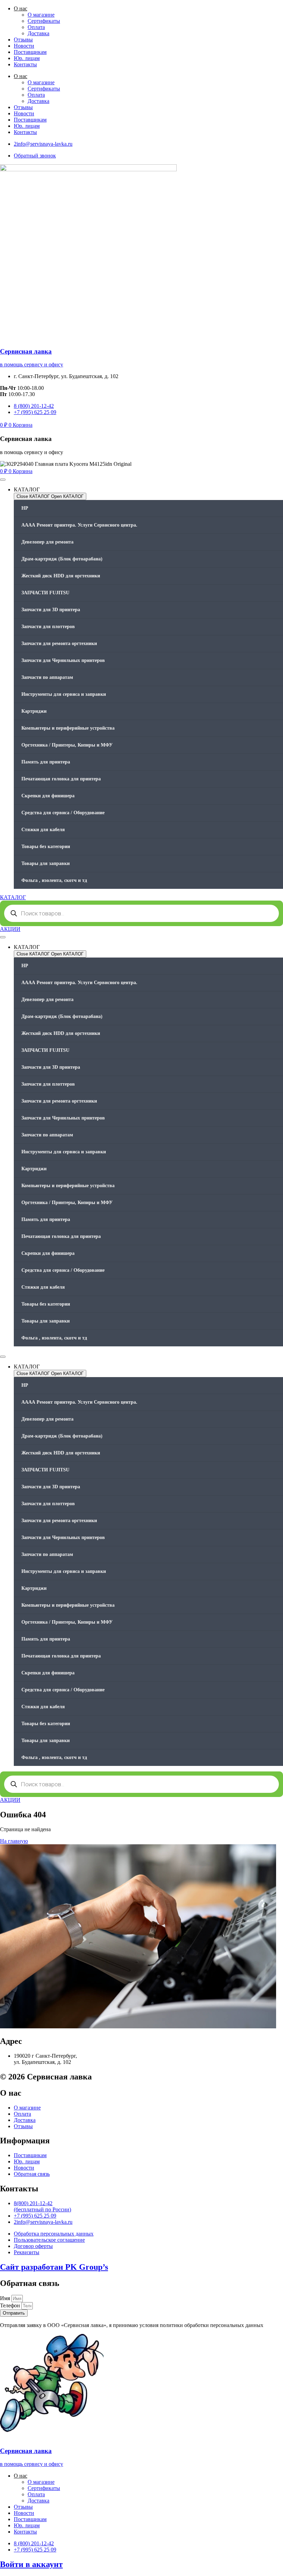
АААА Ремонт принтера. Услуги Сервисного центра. (79, 525)
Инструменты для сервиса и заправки (64, 694)
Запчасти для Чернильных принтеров (63, 660)
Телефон (11, 2305)
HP (25, 508)
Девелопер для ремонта (47, 542)
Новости (24, 46)
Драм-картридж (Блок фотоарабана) (62, 559)
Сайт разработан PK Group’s (54, 2267)
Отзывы (23, 40)
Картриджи (34, 711)
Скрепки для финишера (48, 796)
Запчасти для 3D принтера (51, 610)
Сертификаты (44, 21)
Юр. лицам (27, 58)
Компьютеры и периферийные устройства (68, 728)
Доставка (38, 33)
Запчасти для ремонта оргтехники (59, 643)
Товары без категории (46, 847)
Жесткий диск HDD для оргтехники (61, 576)
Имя (6, 2298)
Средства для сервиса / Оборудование (63, 813)
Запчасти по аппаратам (47, 677)
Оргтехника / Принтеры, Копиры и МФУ (67, 745)
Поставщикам (30, 52)
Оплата (36, 27)
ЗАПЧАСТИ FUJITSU (45, 593)
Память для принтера (46, 762)
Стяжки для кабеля (43, 830)
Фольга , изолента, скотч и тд (54, 880)
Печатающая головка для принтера (61, 779)
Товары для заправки (46, 863)
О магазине (41, 15)
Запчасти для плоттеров (48, 627)
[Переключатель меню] (3, 480)
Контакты (25, 64)
